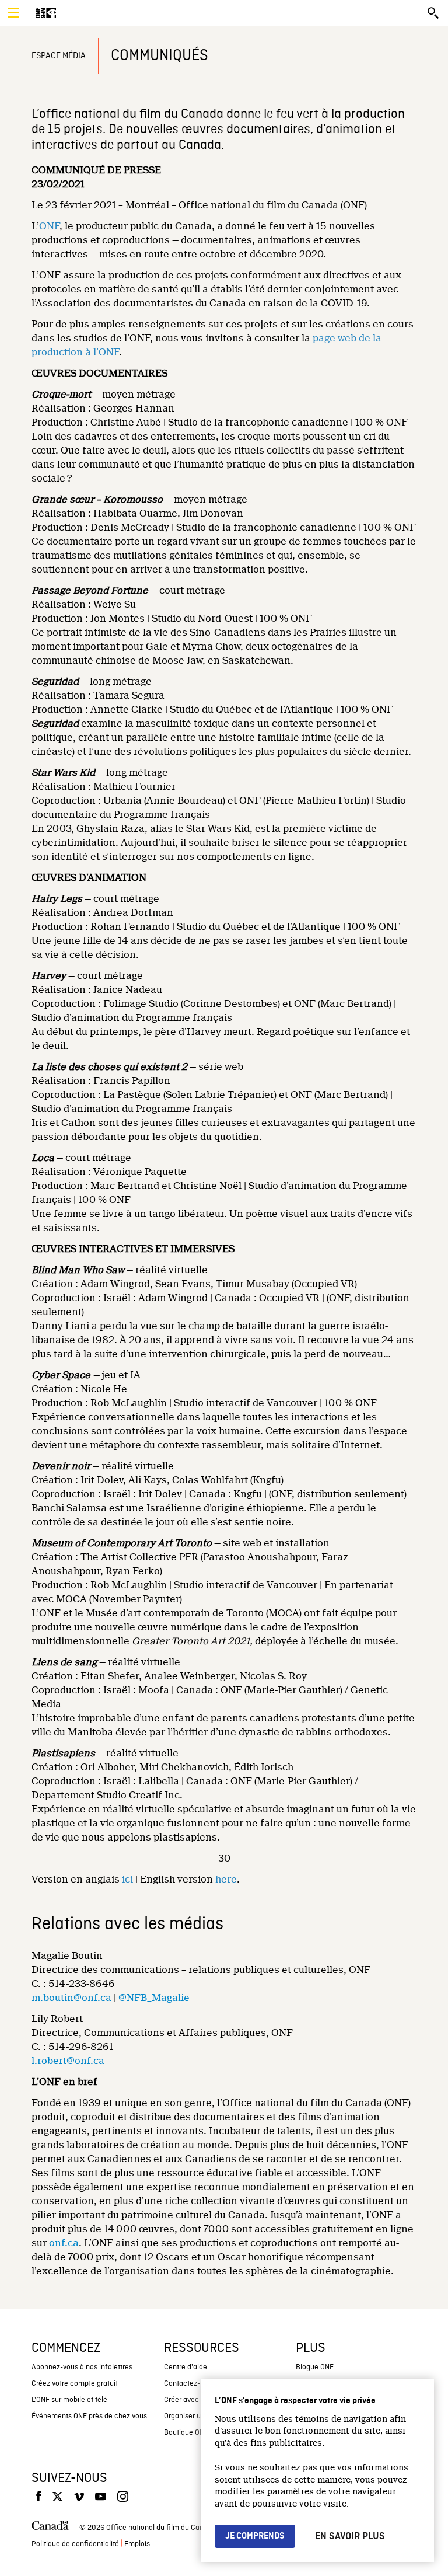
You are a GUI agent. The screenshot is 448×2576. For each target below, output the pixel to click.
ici (127, 1879)
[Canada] (50, 2528)
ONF (49, 226)
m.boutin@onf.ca (71, 1998)
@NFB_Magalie (154, 1998)
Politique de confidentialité (75, 2544)
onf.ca (64, 2243)
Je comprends (255, 2536)
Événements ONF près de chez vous (89, 2416)
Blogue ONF (315, 2367)
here (226, 1879)
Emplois (137, 2544)
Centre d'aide (185, 2367)
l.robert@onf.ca (68, 2061)
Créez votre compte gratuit (75, 2384)
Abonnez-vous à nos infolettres (82, 2367)
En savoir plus (350, 2536)
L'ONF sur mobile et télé (69, 2400)
